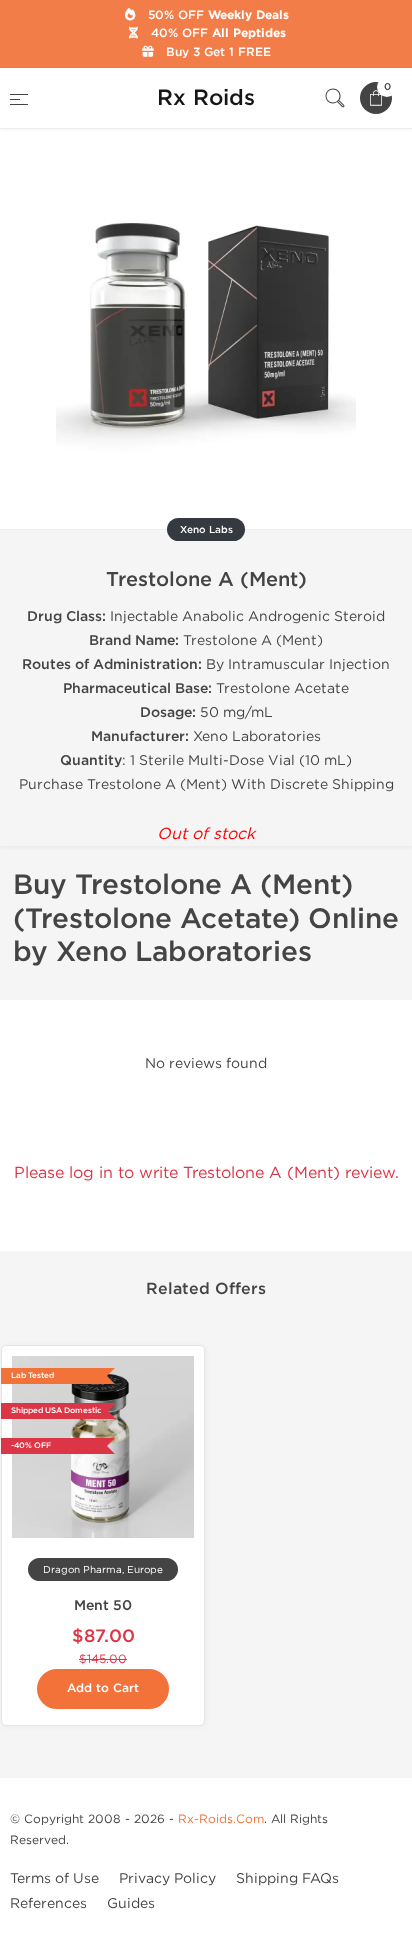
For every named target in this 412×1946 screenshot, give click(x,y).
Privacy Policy (167, 1878)
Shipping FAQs (287, 1878)
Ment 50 (103, 1605)
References (48, 1903)
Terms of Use (54, 1878)
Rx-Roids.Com (221, 1819)
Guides (131, 1903)
